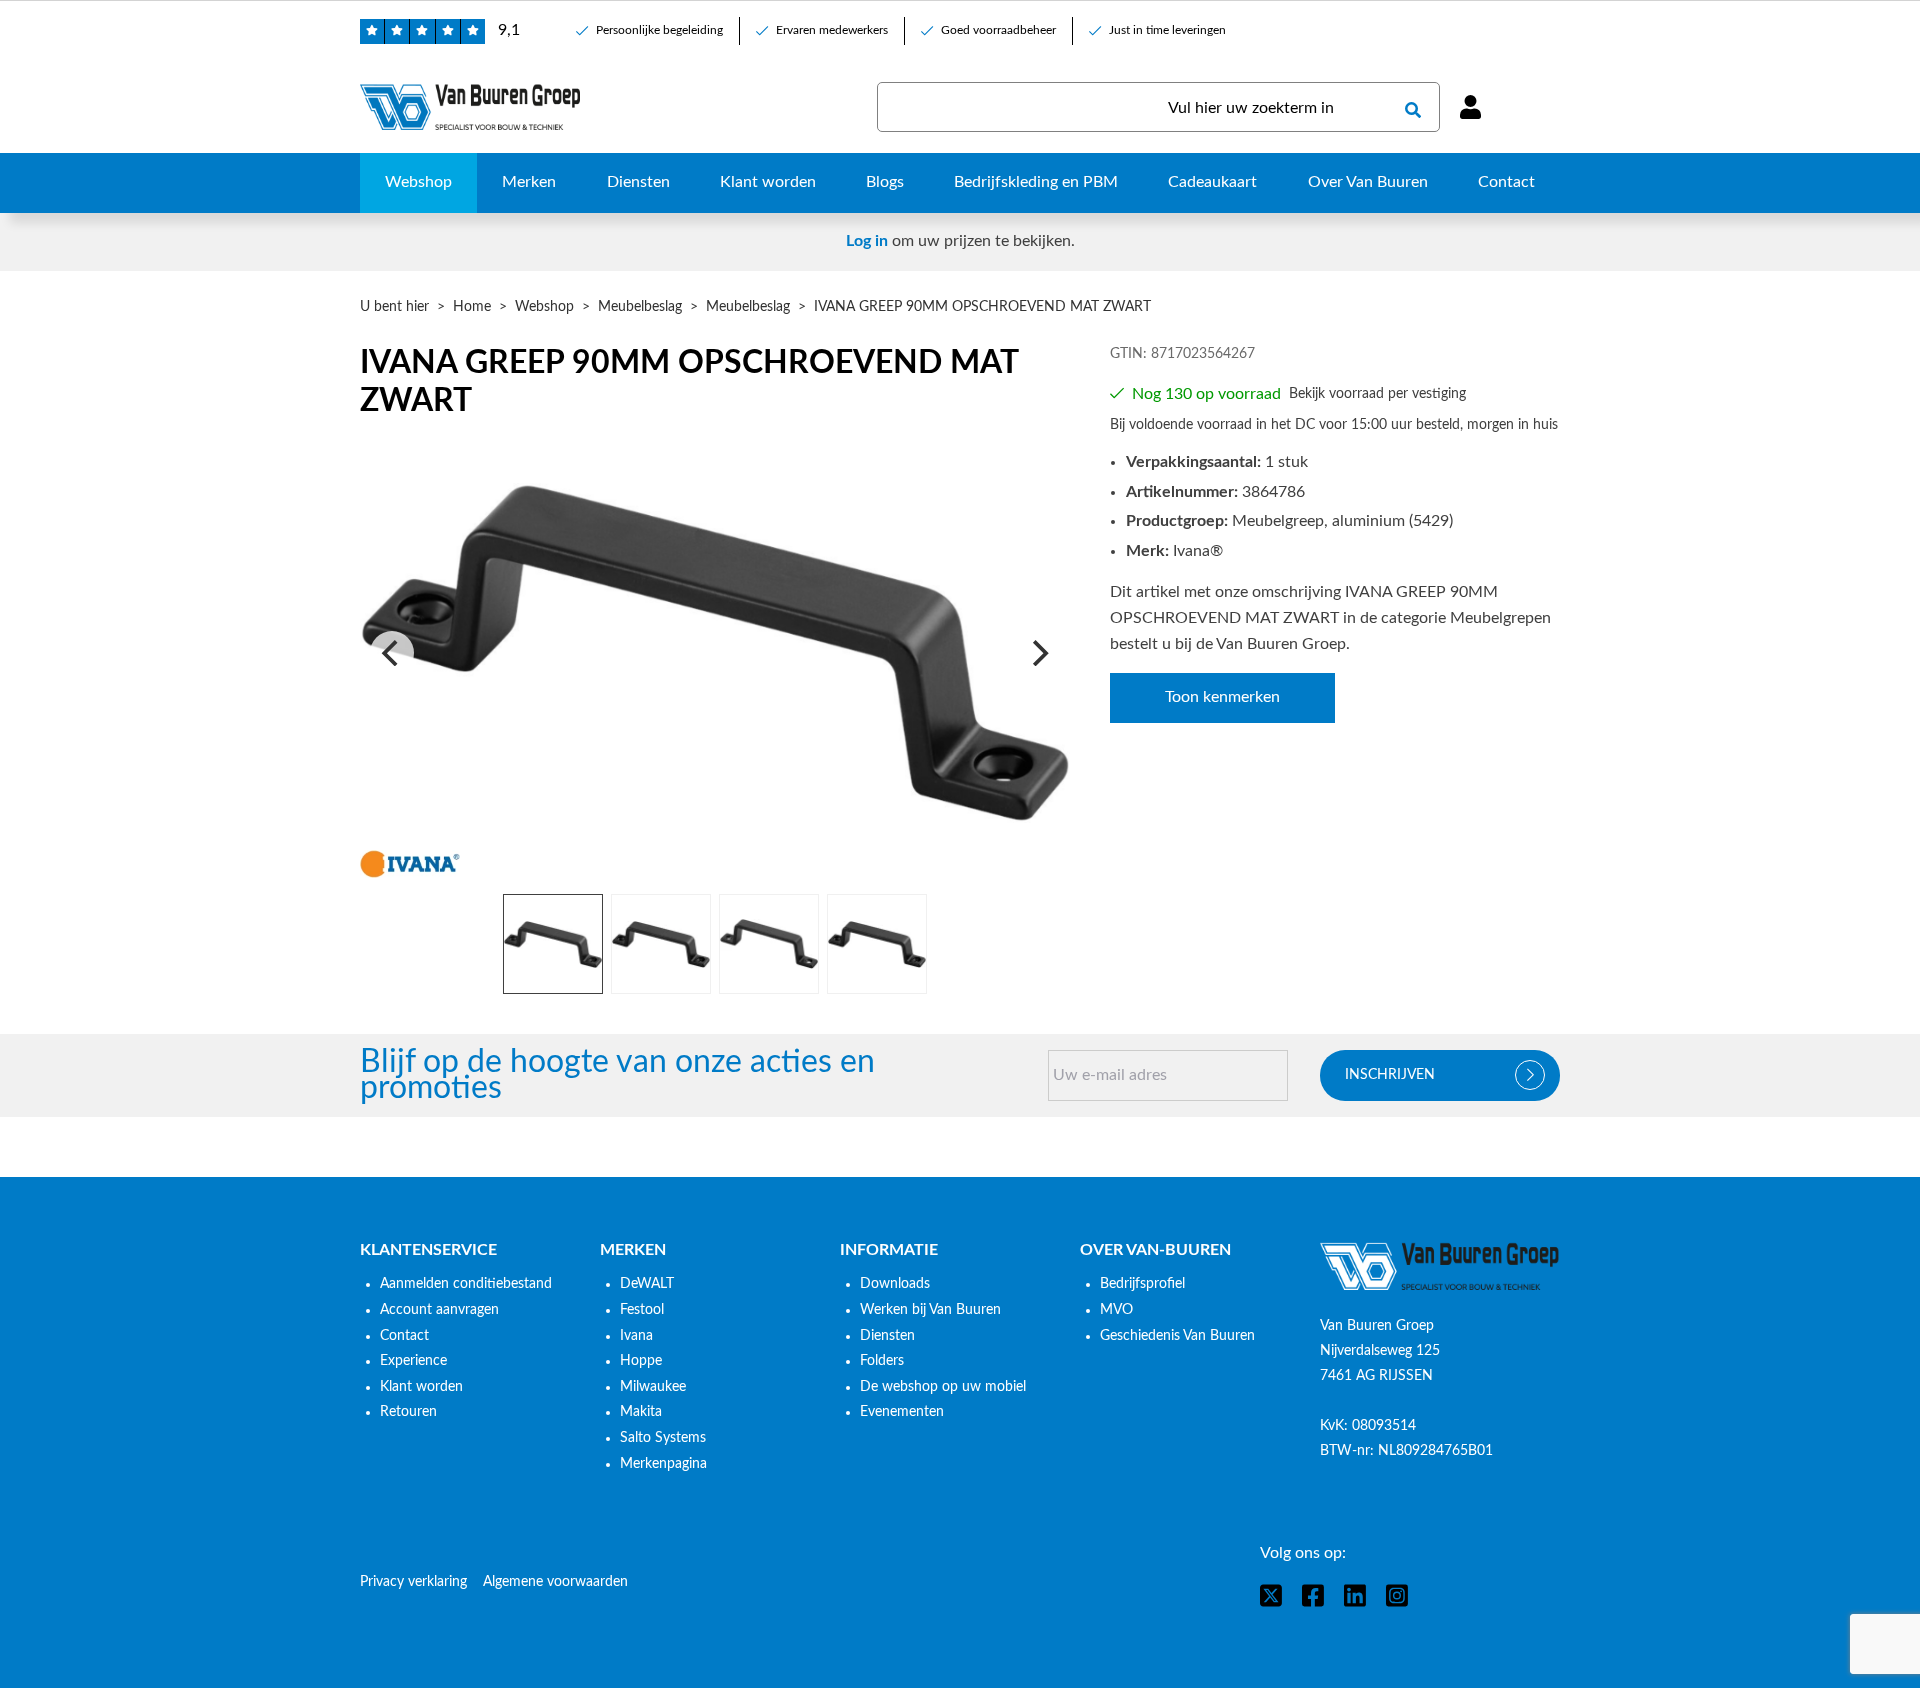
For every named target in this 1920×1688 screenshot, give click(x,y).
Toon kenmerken (1222, 697)
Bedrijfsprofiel (1142, 1284)
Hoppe (641, 1361)
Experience (413, 1361)
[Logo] (1440, 1267)
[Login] (1470, 107)
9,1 (509, 30)
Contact (404, 1336)
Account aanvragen (439, 1310)
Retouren (408, 1412)
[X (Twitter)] (1271, 1595)
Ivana (636, 1336)
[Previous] (392, 653)
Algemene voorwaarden (555, 1582)
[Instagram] (1397, 1595)
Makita (641, 1412)
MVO (1116, 1310)
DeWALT (647, 1284)
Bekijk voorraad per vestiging (1377, 394)
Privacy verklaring (413, 1582)
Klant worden (421, 1387)
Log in (867, 241)
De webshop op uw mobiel (943, 1387)
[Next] (1038, 653)
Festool (642, 1310)
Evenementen (902, 1412)
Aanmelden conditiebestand (466, 1284)
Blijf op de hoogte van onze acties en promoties (617, 1075)
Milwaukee (653, 1387)
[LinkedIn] (1355, 1595)
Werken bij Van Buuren (930, 1310)
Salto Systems (663, 1438)
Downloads (895, 1284)
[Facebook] (1313, 1595)
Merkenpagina (663, 1464)
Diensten (887, 1336)
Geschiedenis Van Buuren (1177, 1336)
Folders (882, 1361)
